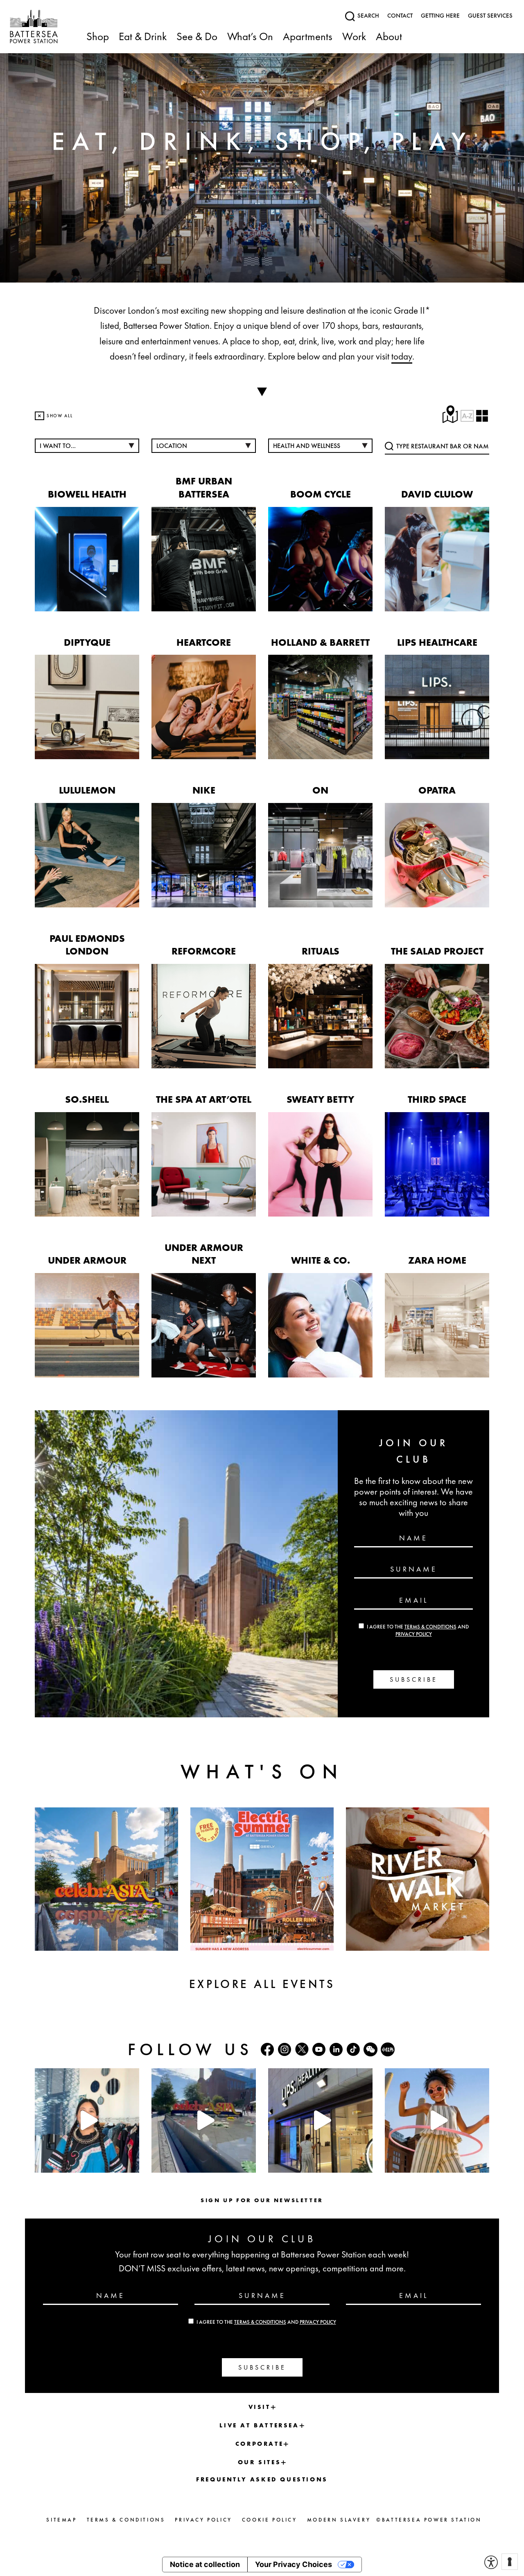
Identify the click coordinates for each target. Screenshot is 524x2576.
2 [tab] (262, 272)
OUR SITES (259, 2462)
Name (413, 1538)
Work (354, 37)
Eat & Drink (143, 37)
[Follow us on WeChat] (370, 2049)
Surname (414, 1569)
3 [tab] (274, 272)
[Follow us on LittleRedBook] (388, 2049)
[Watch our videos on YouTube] (319, 2049)
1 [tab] (250, 272)
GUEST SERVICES (490, 16)
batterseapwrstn (86, 2076)
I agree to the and (266, 2322)
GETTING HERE (440, 16)
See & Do (197, 37)
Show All (55, 416)
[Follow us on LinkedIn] (336, 2049)
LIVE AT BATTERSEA (259, 2425)
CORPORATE (259, 2444)
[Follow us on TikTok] (353, 2049)
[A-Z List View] (474, 416)
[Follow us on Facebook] (267, 2049)
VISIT (260, 2407)
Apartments (308, 37)
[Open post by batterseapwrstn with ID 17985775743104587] (320, 2120)
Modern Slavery (339, 2520)
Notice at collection (205, 2564)
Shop (98, 37)
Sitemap (61, 2520)
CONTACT (400, 16)
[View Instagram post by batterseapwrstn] (131, 2163)
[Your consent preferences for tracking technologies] (510, 2562)
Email (414, 1600)
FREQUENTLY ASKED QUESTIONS (262, 2479)
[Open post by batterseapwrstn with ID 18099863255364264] (204, 2120)
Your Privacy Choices (294, 2564)
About (389, 37)
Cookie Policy (270, 2520)
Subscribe (414, 1679)
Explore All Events (262, 1984)
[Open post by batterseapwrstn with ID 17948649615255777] (87, 2120)
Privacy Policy (414, 1634)
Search (367, 16)
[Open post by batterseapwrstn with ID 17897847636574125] (437, 2120)
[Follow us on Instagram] (285, 2049)
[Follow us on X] (302, 2049)
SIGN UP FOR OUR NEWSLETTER (262, 2200)
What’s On (250, 37)
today (402, 356)
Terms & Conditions (430, 1627)
